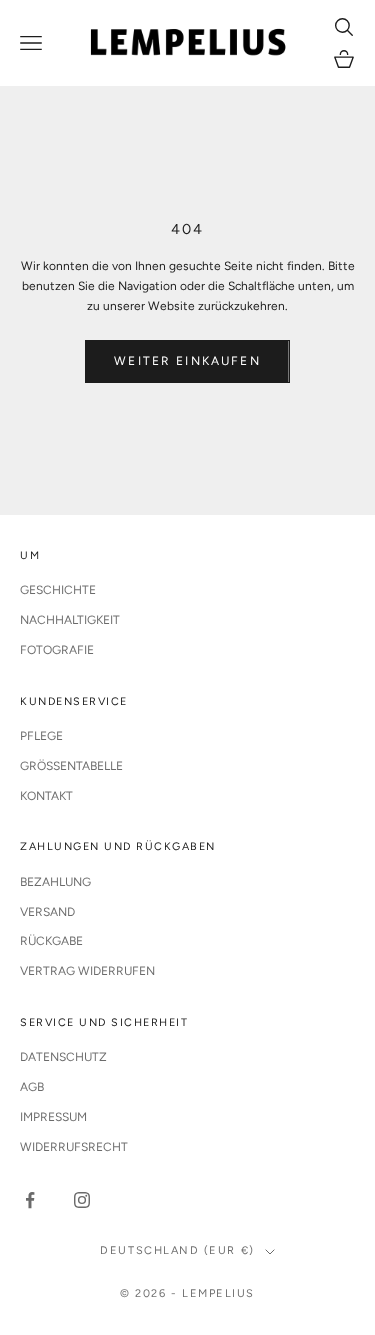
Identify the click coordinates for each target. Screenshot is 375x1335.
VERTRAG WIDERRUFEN (87, 971)
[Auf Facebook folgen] (30, 1200)
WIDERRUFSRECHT (74, 1147)
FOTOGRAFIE (57, 650)
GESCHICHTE (58, 590)
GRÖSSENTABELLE (71, 766)
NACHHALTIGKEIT (70, 620)
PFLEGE (41, 736)
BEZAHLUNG (55, 882)
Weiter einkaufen (187, 361)
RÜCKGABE (51, 941)
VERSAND (47, 912)
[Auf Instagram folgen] (82, 1200)
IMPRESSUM (53, 1117)
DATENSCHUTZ (63, 1057)
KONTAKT (46, 796)
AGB (32, 1087)
